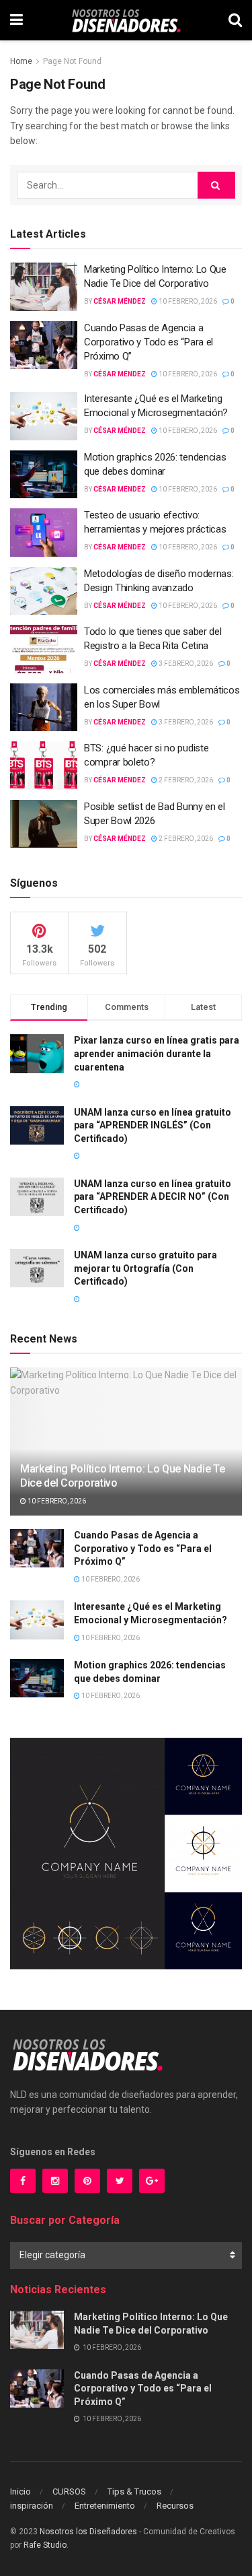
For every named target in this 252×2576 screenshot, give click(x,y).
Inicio (20, 2492)
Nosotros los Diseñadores (88, 2532)
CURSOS (69, 2492)
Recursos (175, 2506)
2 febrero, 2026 (185, 780)
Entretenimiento (105, 2506)
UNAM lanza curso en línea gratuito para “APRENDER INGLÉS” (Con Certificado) (153, 1125)
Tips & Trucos (134, 2492)
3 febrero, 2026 (185, 664)
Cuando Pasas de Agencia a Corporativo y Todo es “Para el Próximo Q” (149, 342)
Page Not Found (72, 61)
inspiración (32, 2506)
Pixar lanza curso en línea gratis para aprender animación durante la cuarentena (157, 1053)
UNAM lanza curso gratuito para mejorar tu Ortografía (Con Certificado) (145, 1268)
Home (21, 61)
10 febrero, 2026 (187, 301)
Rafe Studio (45, 2545)
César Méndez (120, 301)
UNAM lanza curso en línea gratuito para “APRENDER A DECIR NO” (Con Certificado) (153, 1197)
